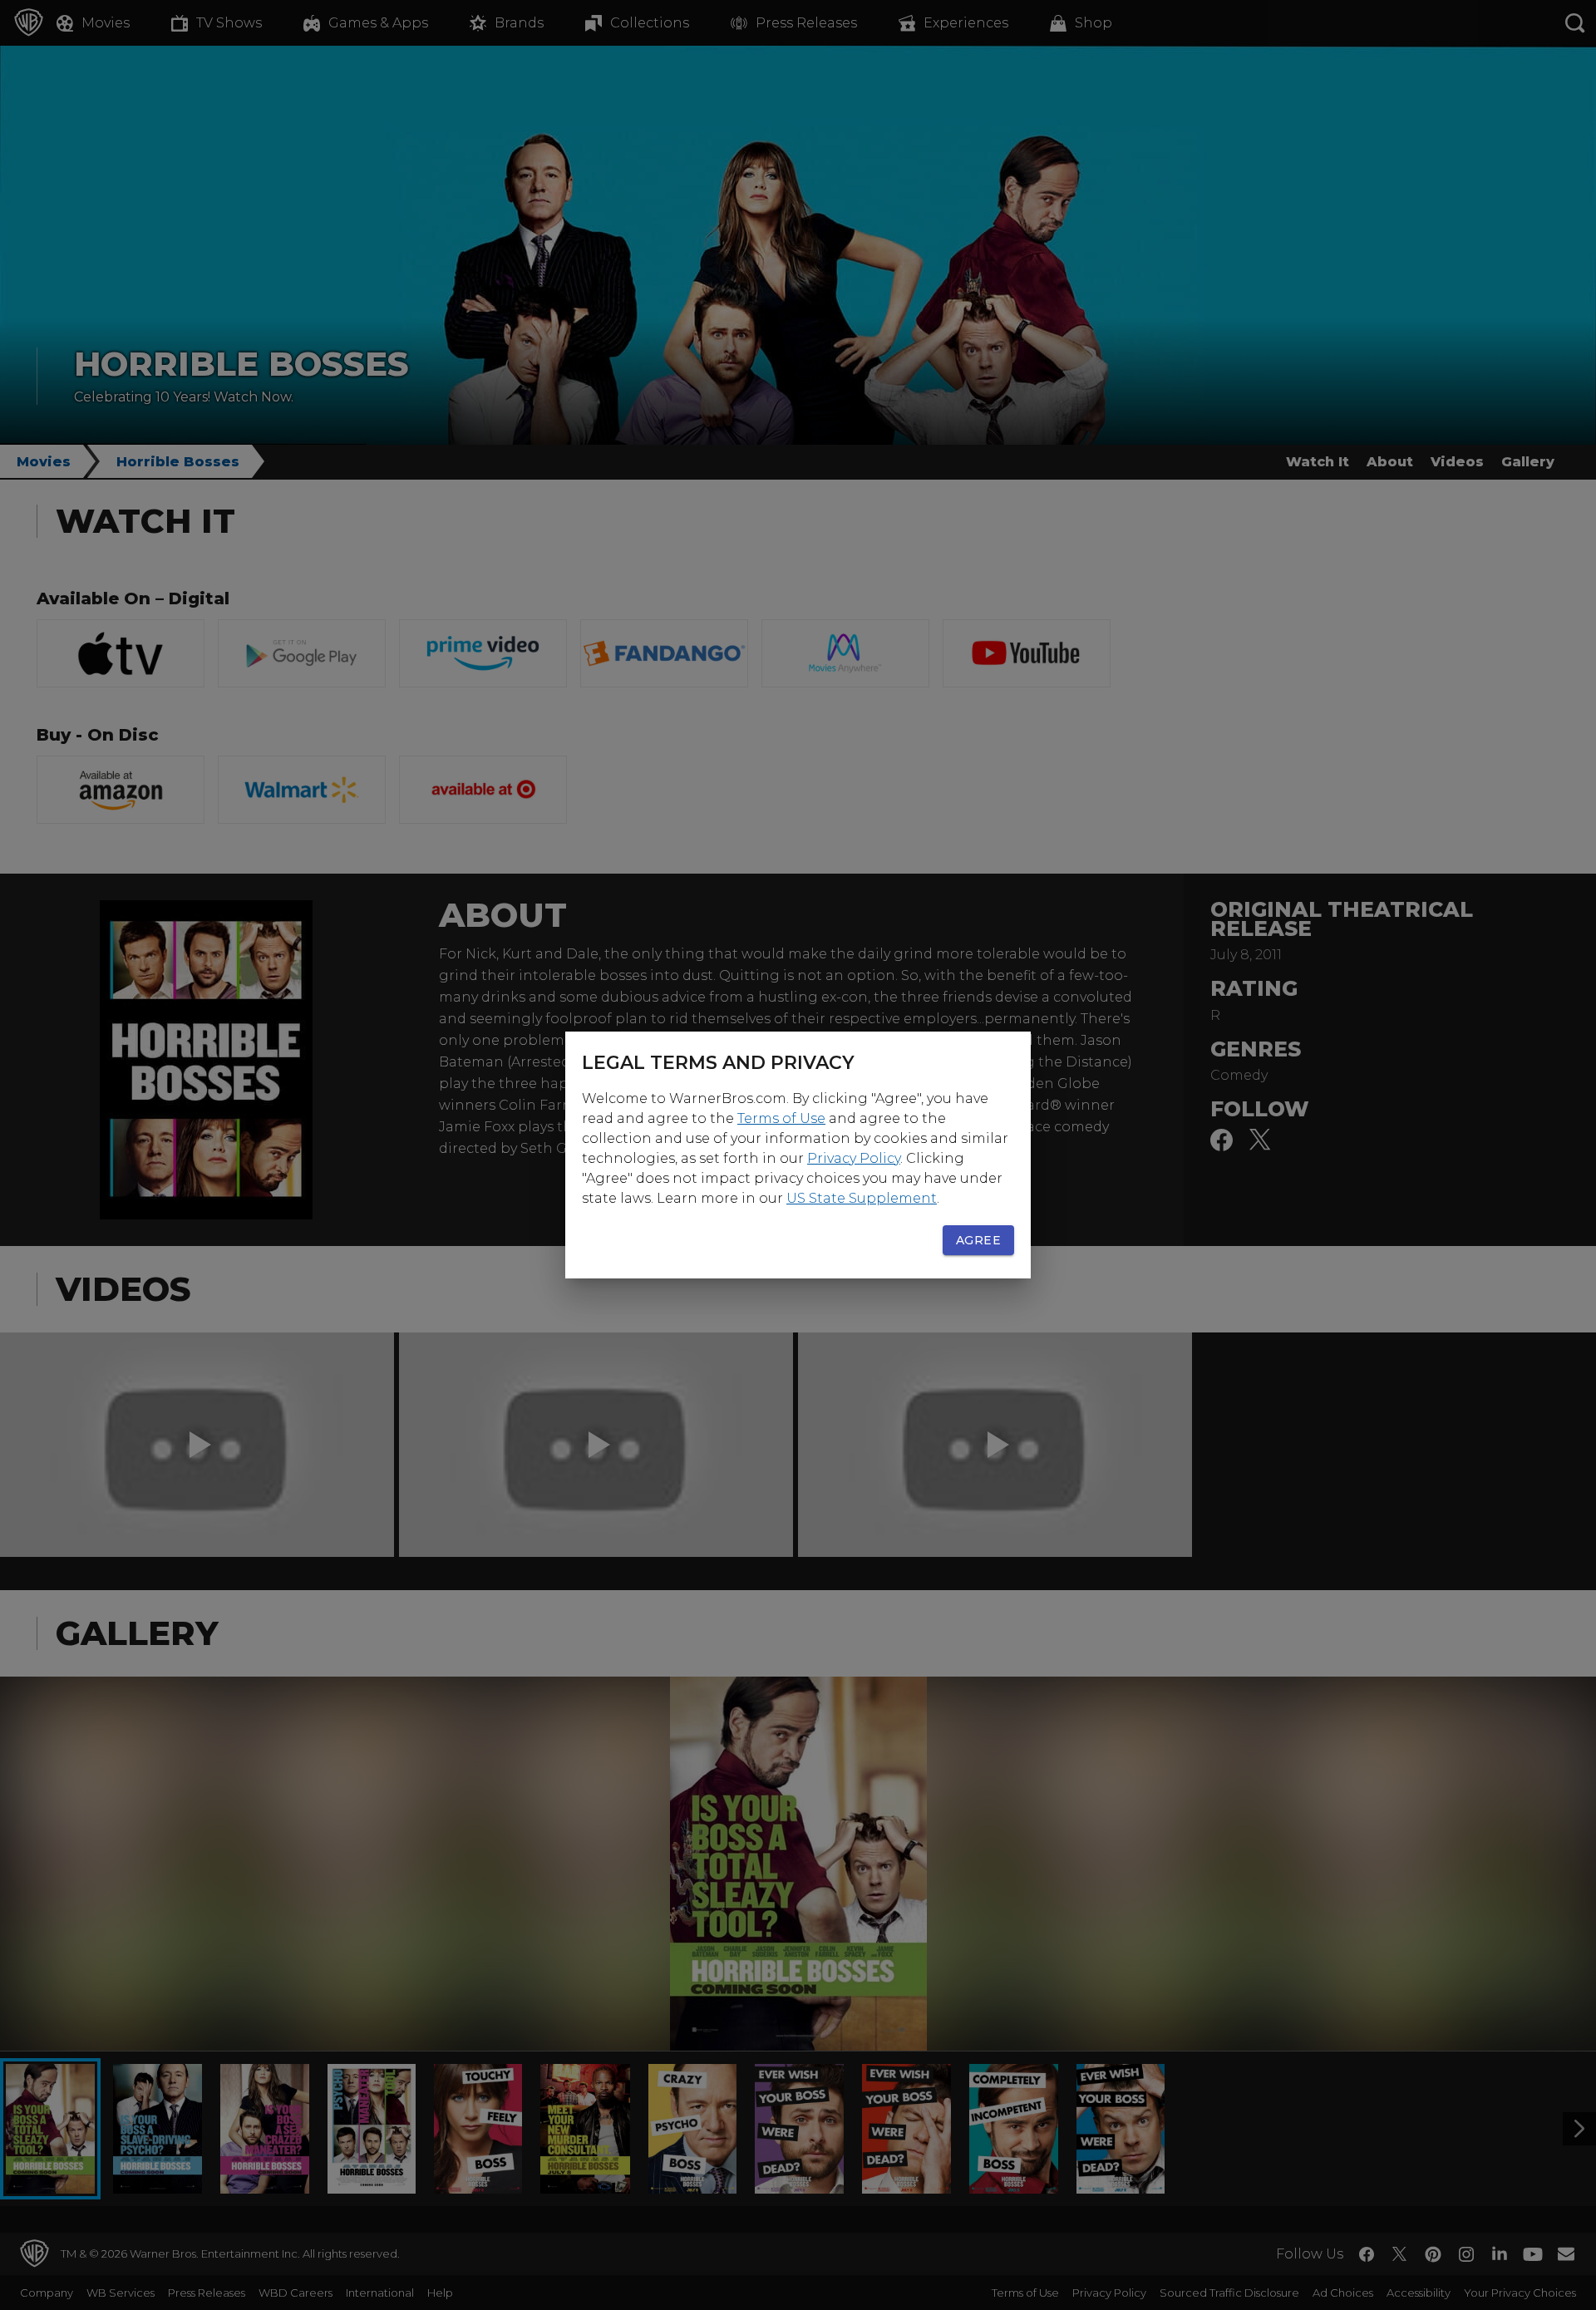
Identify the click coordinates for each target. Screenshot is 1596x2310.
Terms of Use (781, 1118)
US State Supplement (862, 1198)
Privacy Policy (854, 1158)
